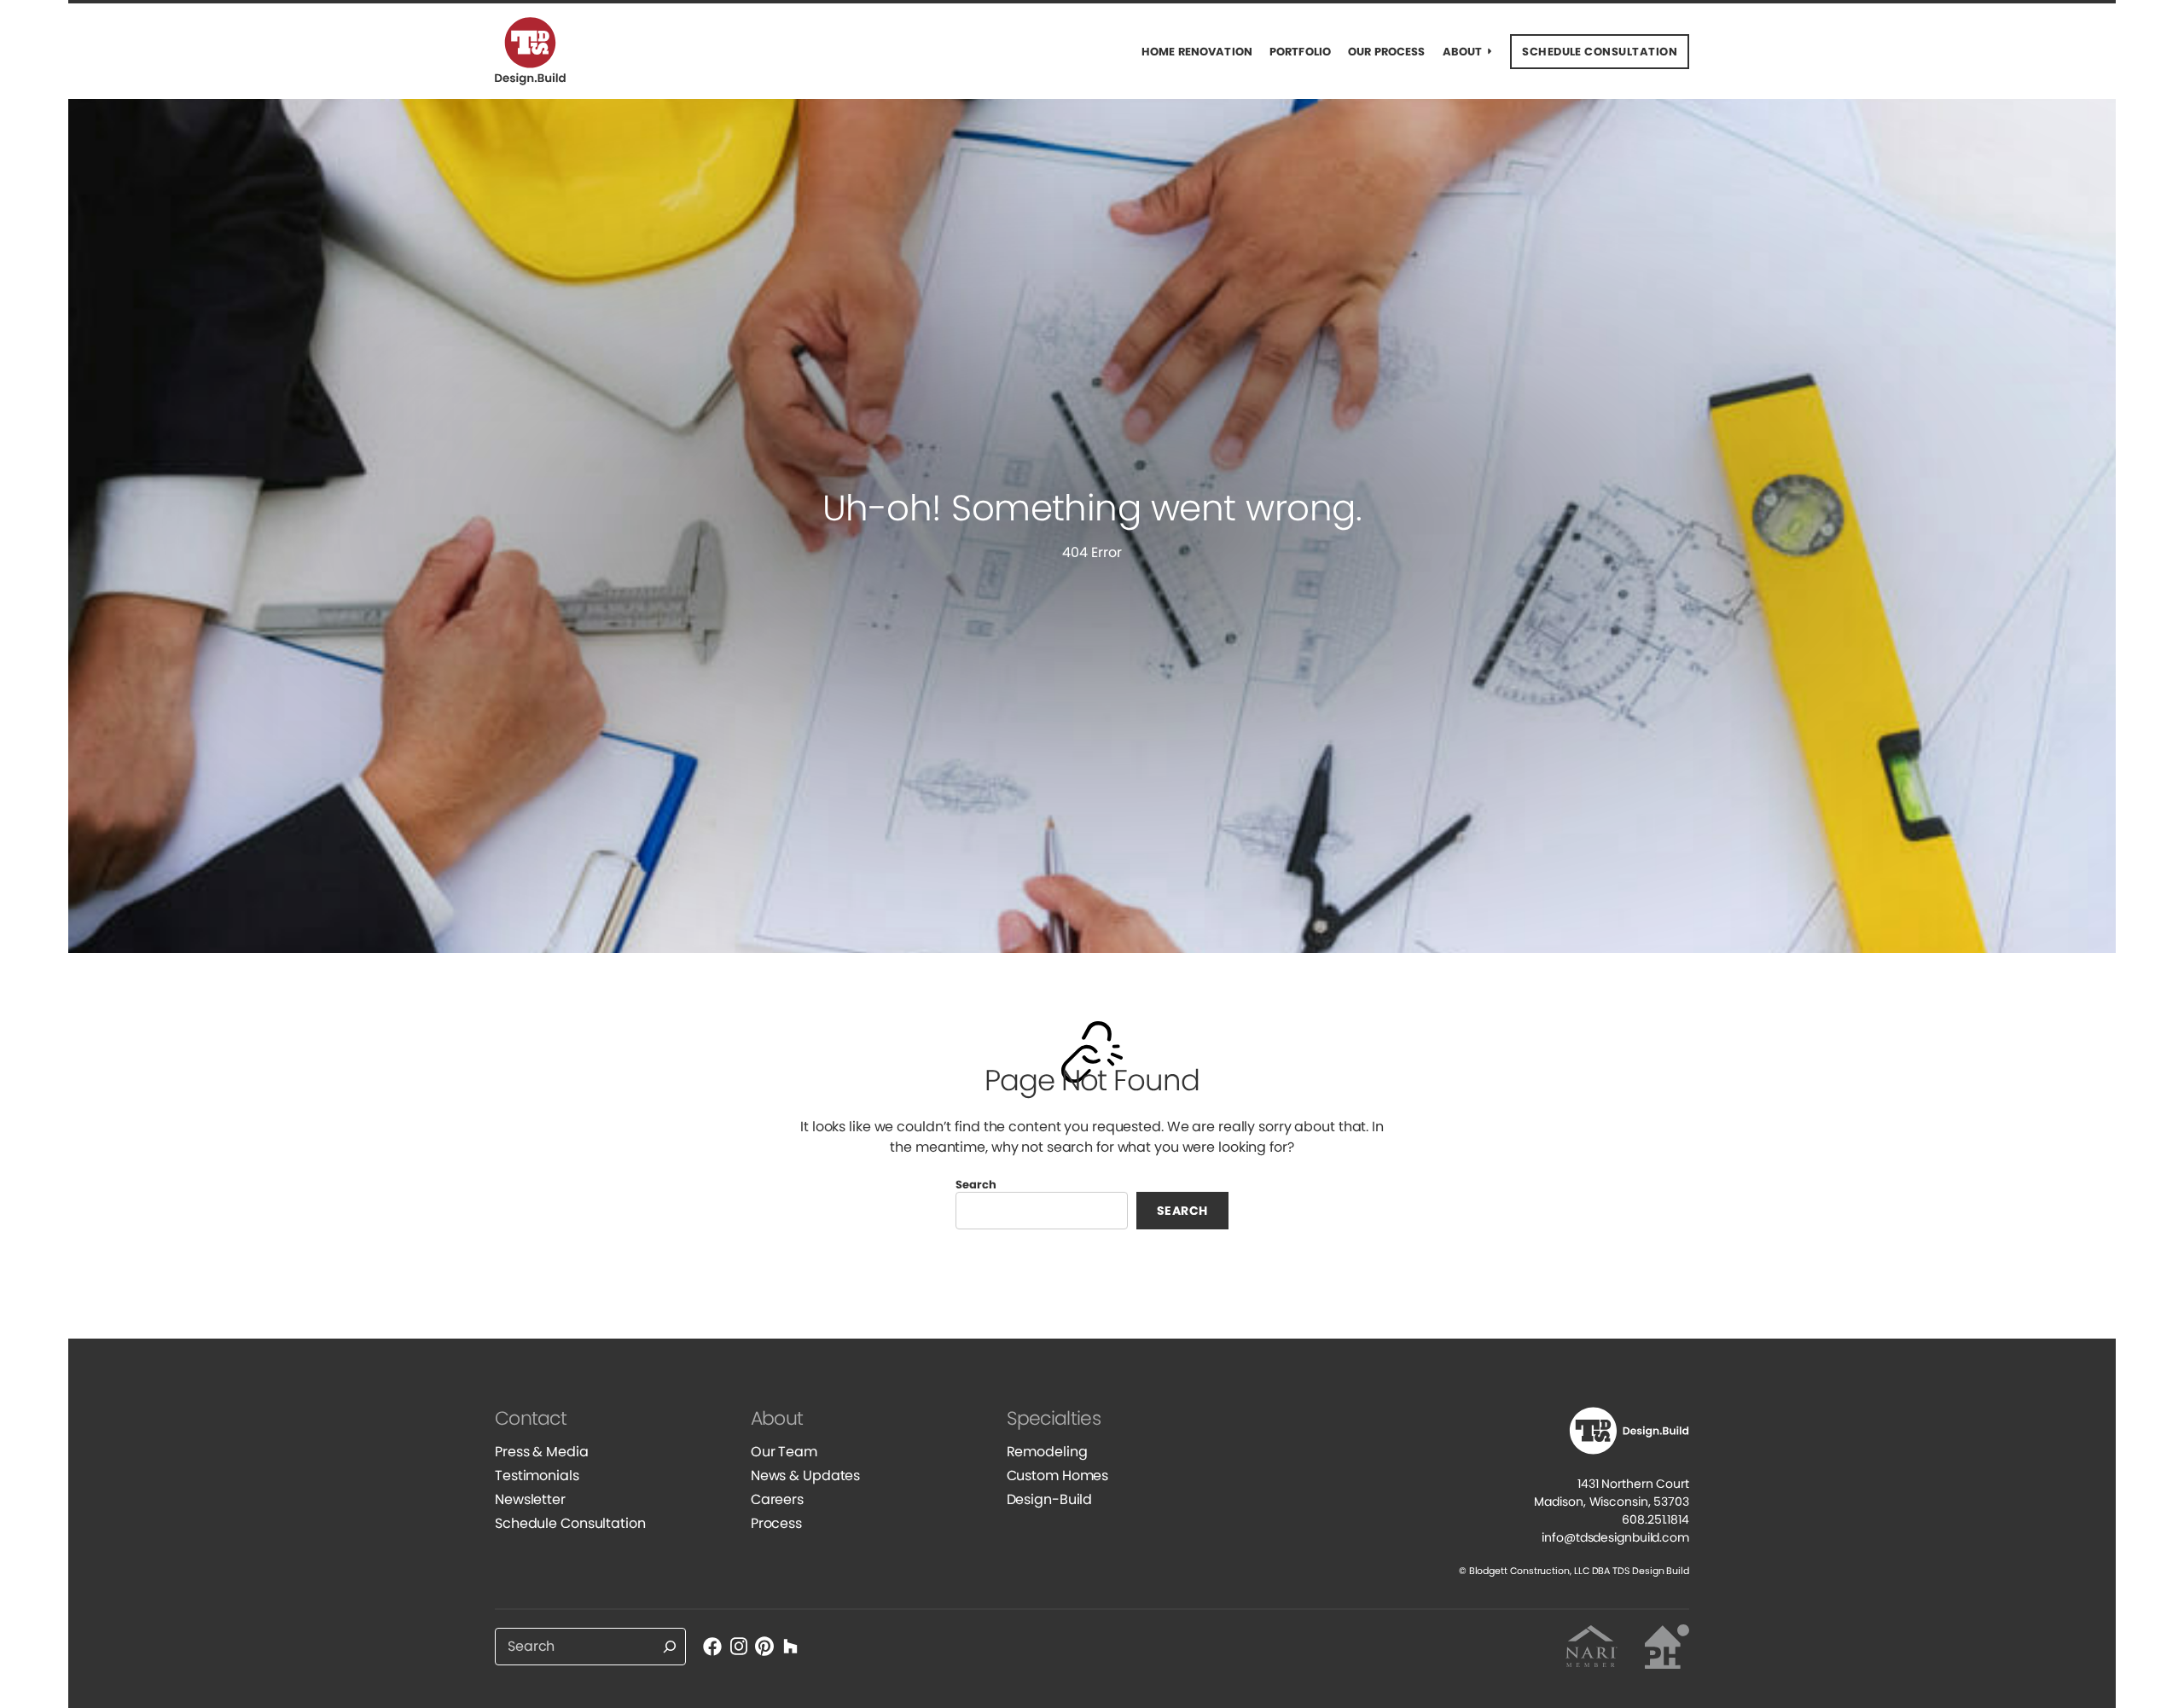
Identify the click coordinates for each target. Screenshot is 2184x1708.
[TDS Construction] (542, 51)
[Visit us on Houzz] (790, 1646)
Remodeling (1047, 1452)
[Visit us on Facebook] (712, 1646)
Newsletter (530, 1499)
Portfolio (1300, 52)
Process (776, 1523)
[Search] (670, 1647)
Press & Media (542, 1452)
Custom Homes (1058, 1476)
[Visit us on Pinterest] (764, 1646)
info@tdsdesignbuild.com (1615, 1537)
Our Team (784, 1452)
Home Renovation (1197, 52)
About (1463, 52)
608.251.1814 (1655, 1519)
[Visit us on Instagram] (738, 1646)
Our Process (1386, 52)
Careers (777, 1499)
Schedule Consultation (570, 1523)
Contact (531, 1418)
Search (976, 1185)
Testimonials (537, 1476)
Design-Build (1050, 1499)
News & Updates (805, 1476)
